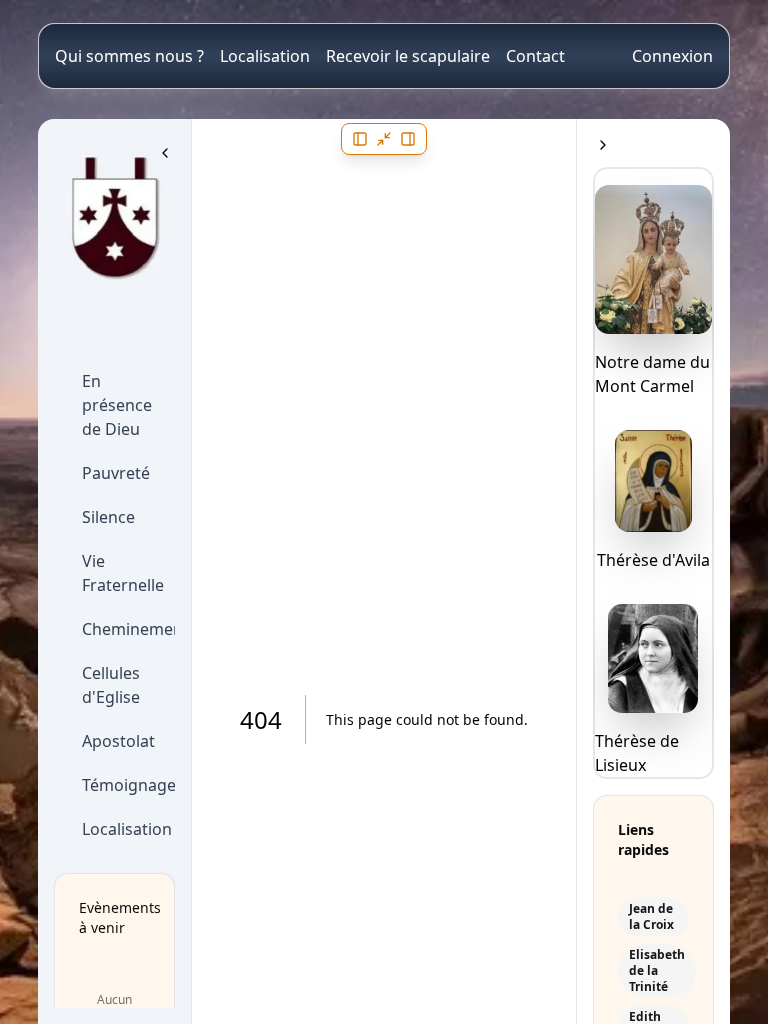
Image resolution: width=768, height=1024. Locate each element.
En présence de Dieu (117, 405)
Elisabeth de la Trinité (657, 971)
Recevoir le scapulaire (408, 56)
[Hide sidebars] (384, 139)
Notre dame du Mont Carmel (652, 374)
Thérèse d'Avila (653, 560)
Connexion (672, 56)
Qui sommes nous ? (129, 56)
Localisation (265, 56)
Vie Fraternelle (122, 573)
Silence (108, 517)
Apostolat (118, 741)
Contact (535, 56)
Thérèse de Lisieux (637, 753)
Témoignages (122, 785)
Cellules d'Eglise (111, 685)
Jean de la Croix (651, 917)
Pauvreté (116, 473)
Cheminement (122, 629)
